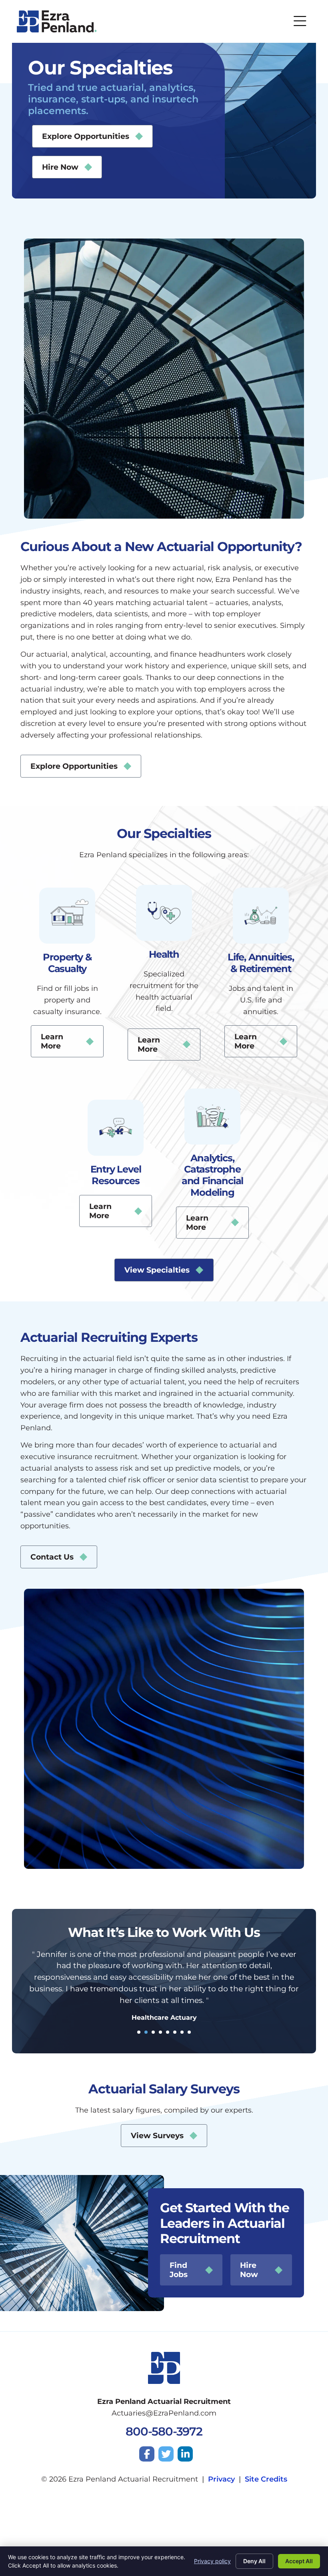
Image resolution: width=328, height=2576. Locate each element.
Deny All (254, 2561)
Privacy (221, 2479)
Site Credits (266, 2479)
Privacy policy (212, 2561)
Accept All (299, 2561)
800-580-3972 (164, 2431)
